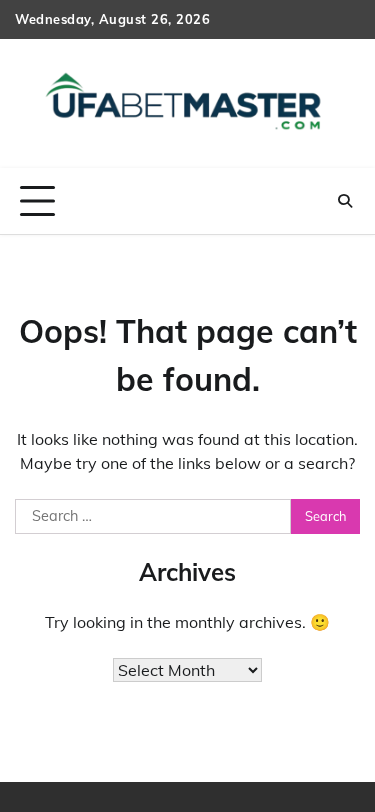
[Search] (345, 201)
